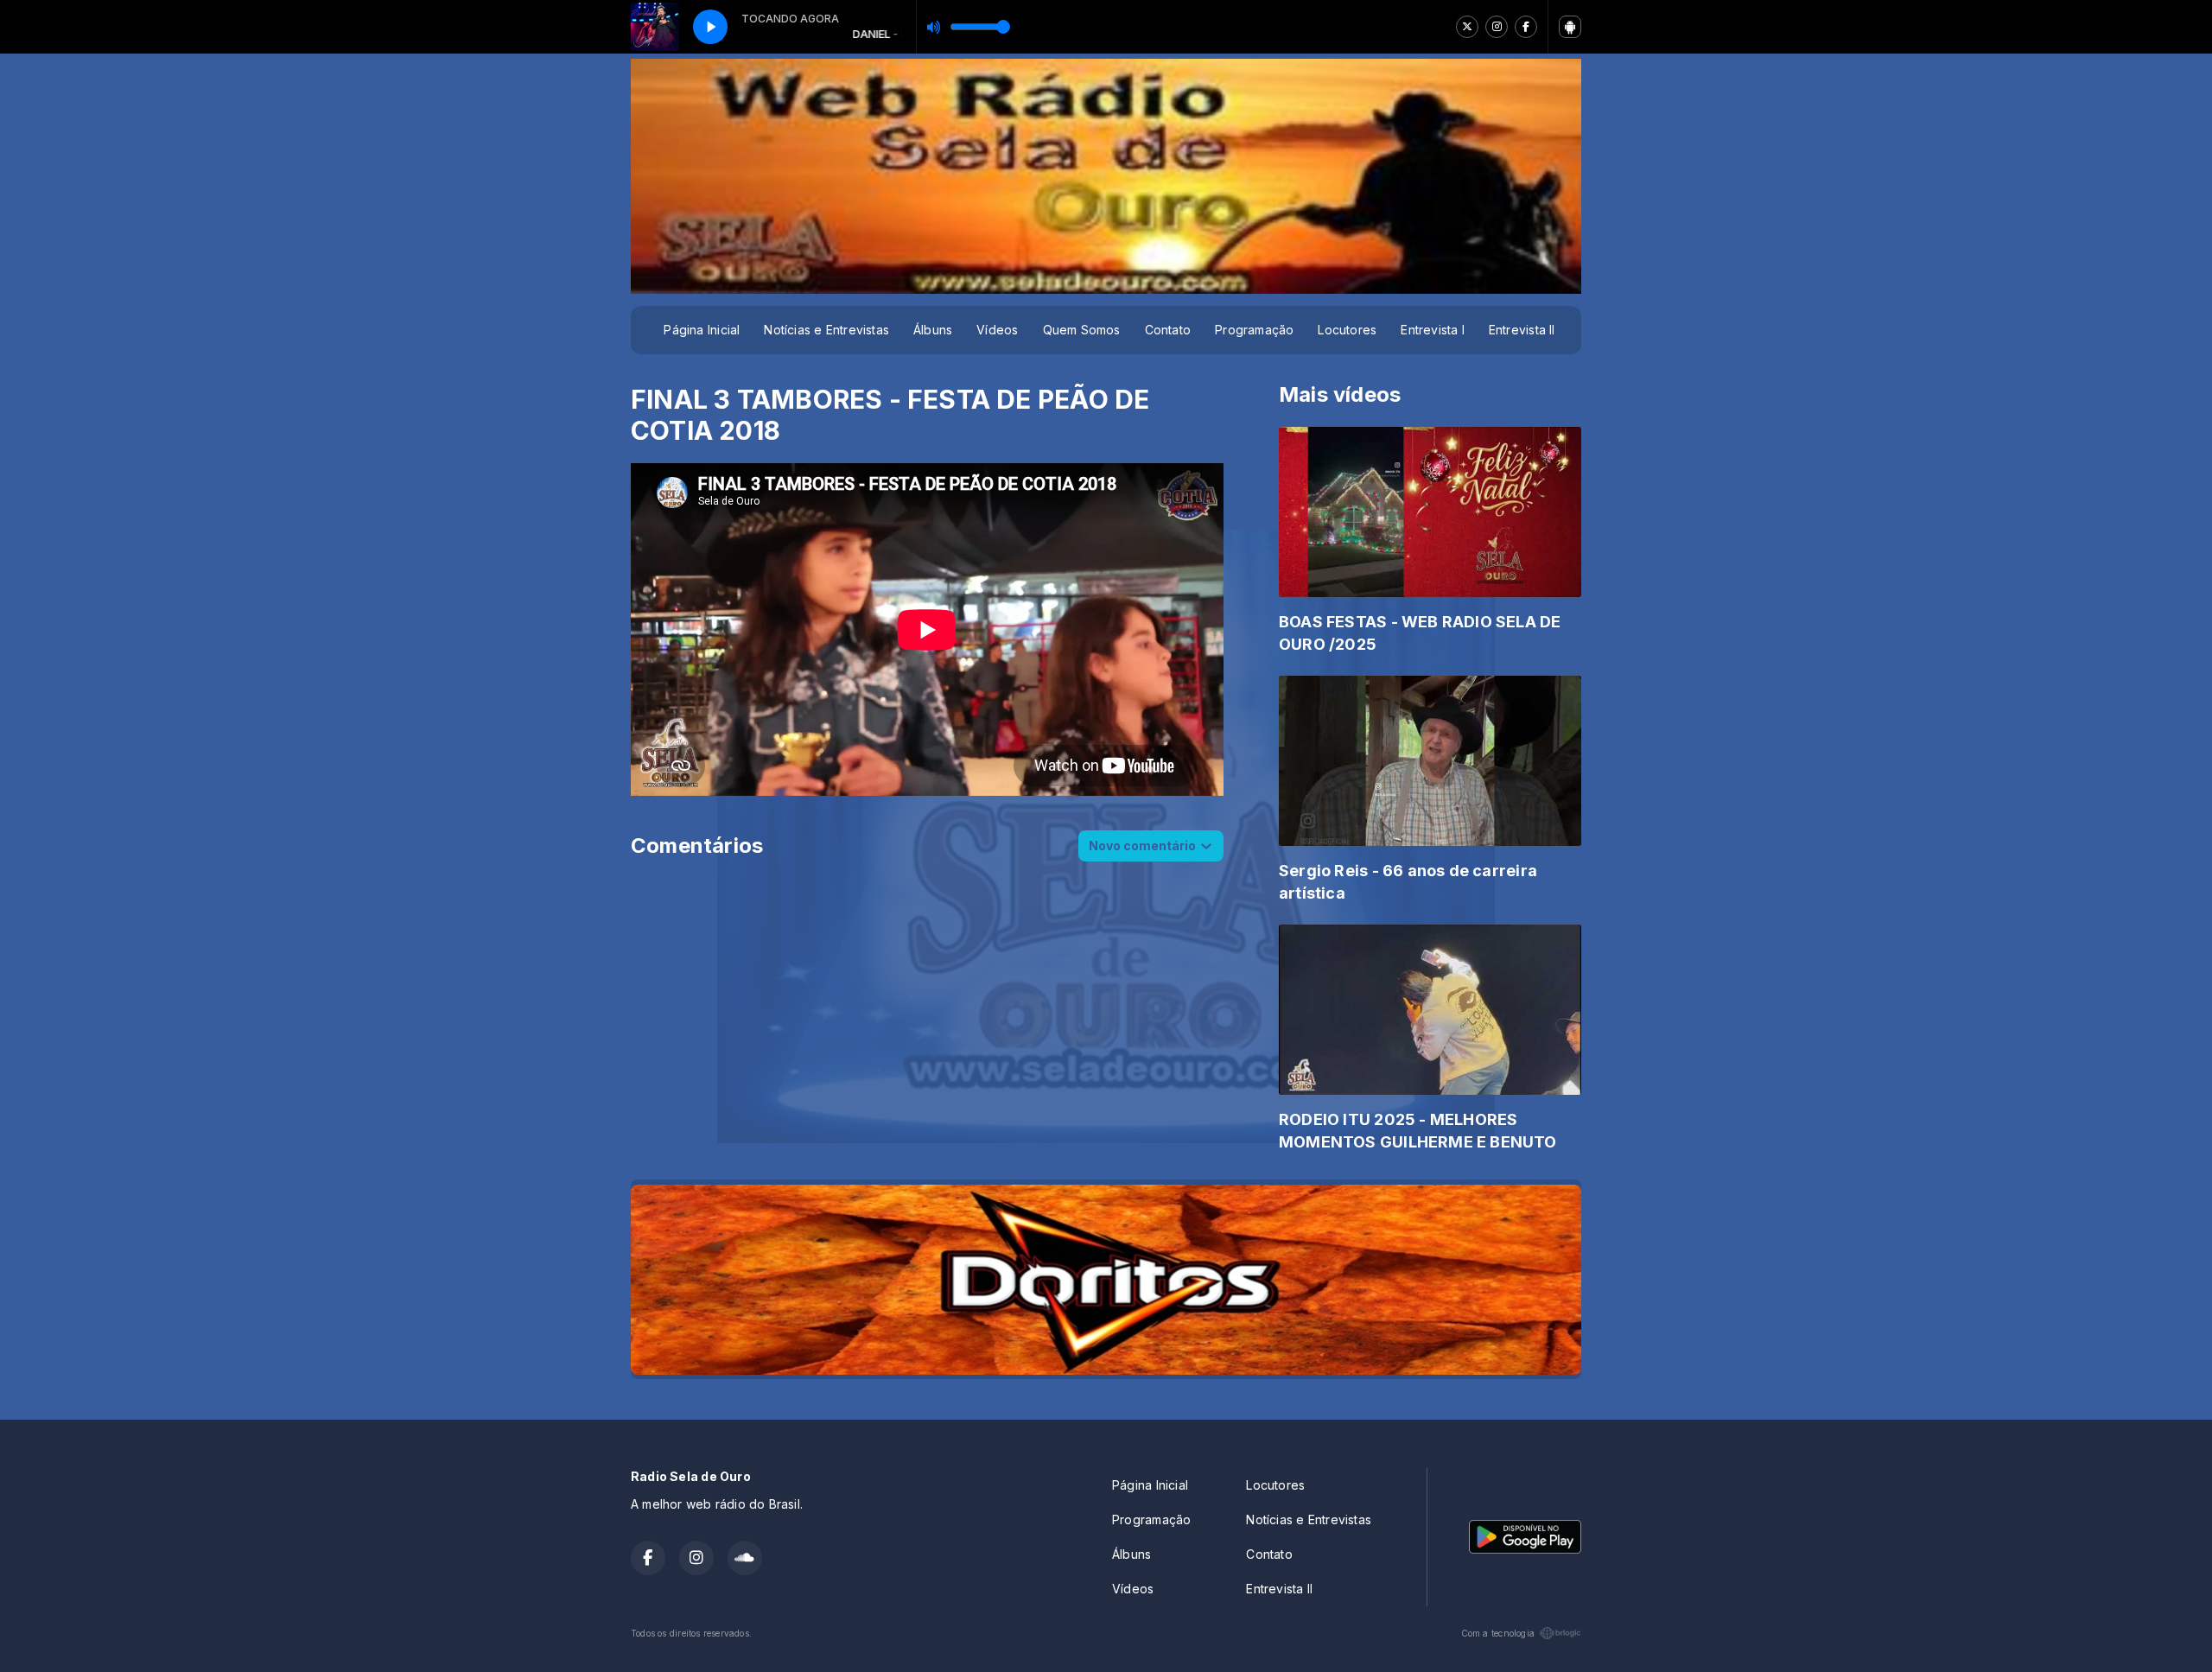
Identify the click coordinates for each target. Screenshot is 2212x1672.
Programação (1254, 330)
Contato (1168, 330)
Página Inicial (702, 330)
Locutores (1347, 330)
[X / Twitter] (1467, 27)
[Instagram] (1497, 27)
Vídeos (997, 330)
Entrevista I (1433, 330)
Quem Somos (1082, 330)
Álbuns (933, 330)
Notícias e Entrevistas (826, 330)
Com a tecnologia (1498, 1633)
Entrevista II (1522, 330)
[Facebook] (1526, 27)
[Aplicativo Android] (1570, 27)
